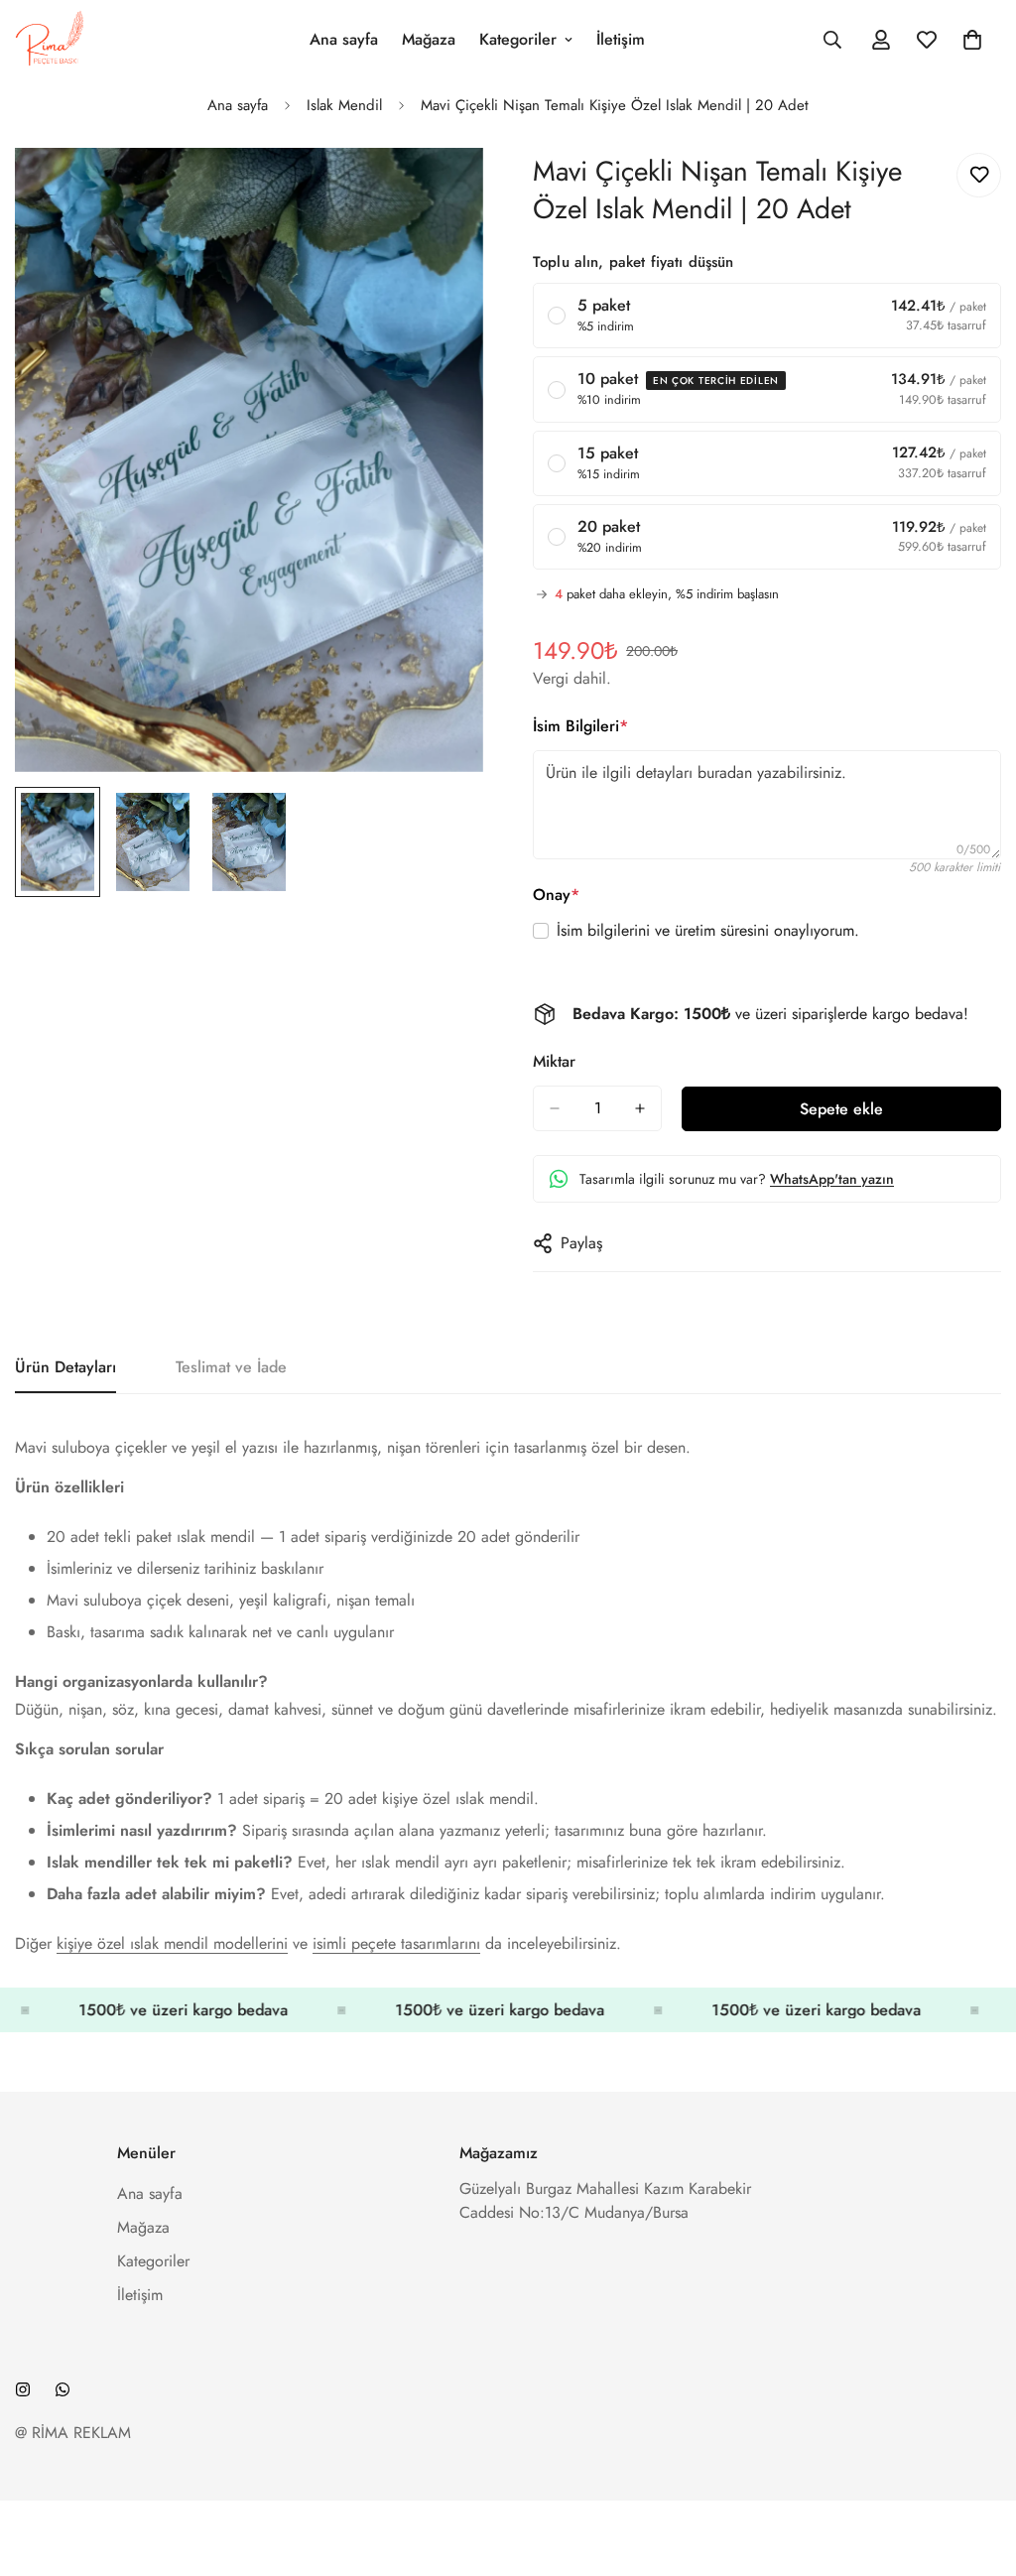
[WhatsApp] (63, 2389)
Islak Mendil (344, 105)
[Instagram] (23, 2389)
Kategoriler (518, 39)
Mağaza (429, 39)
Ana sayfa (344, 39)
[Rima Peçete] (50, 40)
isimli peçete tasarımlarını (396, 1943)
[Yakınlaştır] (441, 190)
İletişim (621, 39)
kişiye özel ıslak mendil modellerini (172, 1943)
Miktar (554, 1061)
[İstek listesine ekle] (979, 175)
